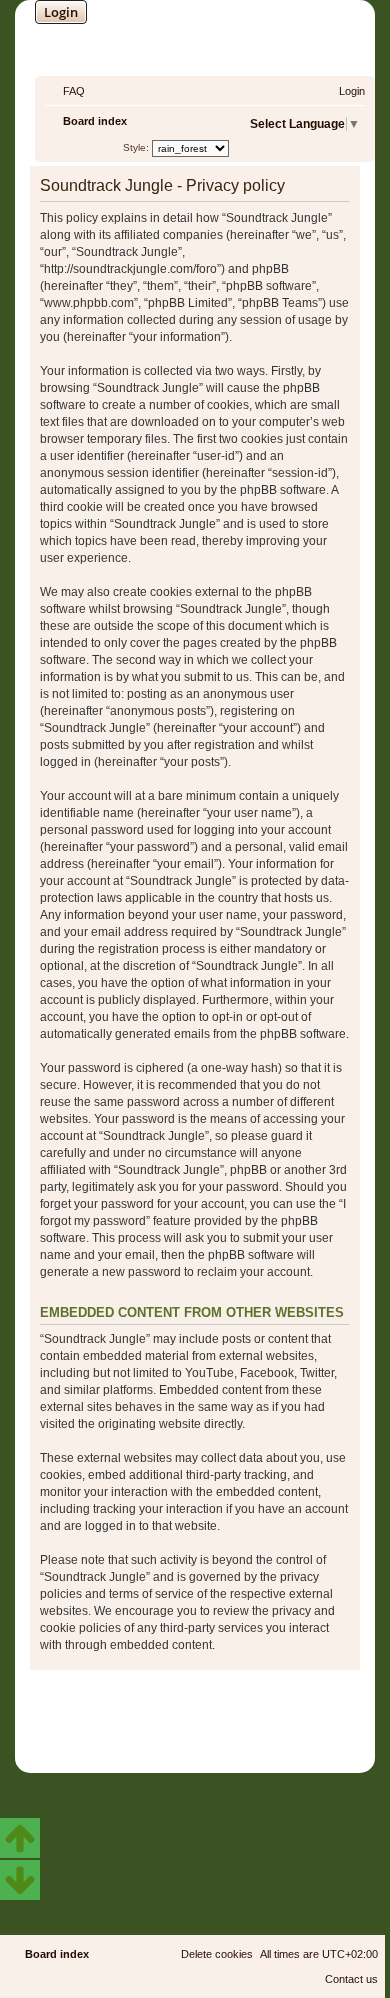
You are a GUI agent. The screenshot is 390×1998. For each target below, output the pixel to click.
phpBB (142, 1714)
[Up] (20, 1838)
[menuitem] (65, 91)
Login (61, 12)
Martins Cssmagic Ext (248, 1729)
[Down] (20, 1880)
